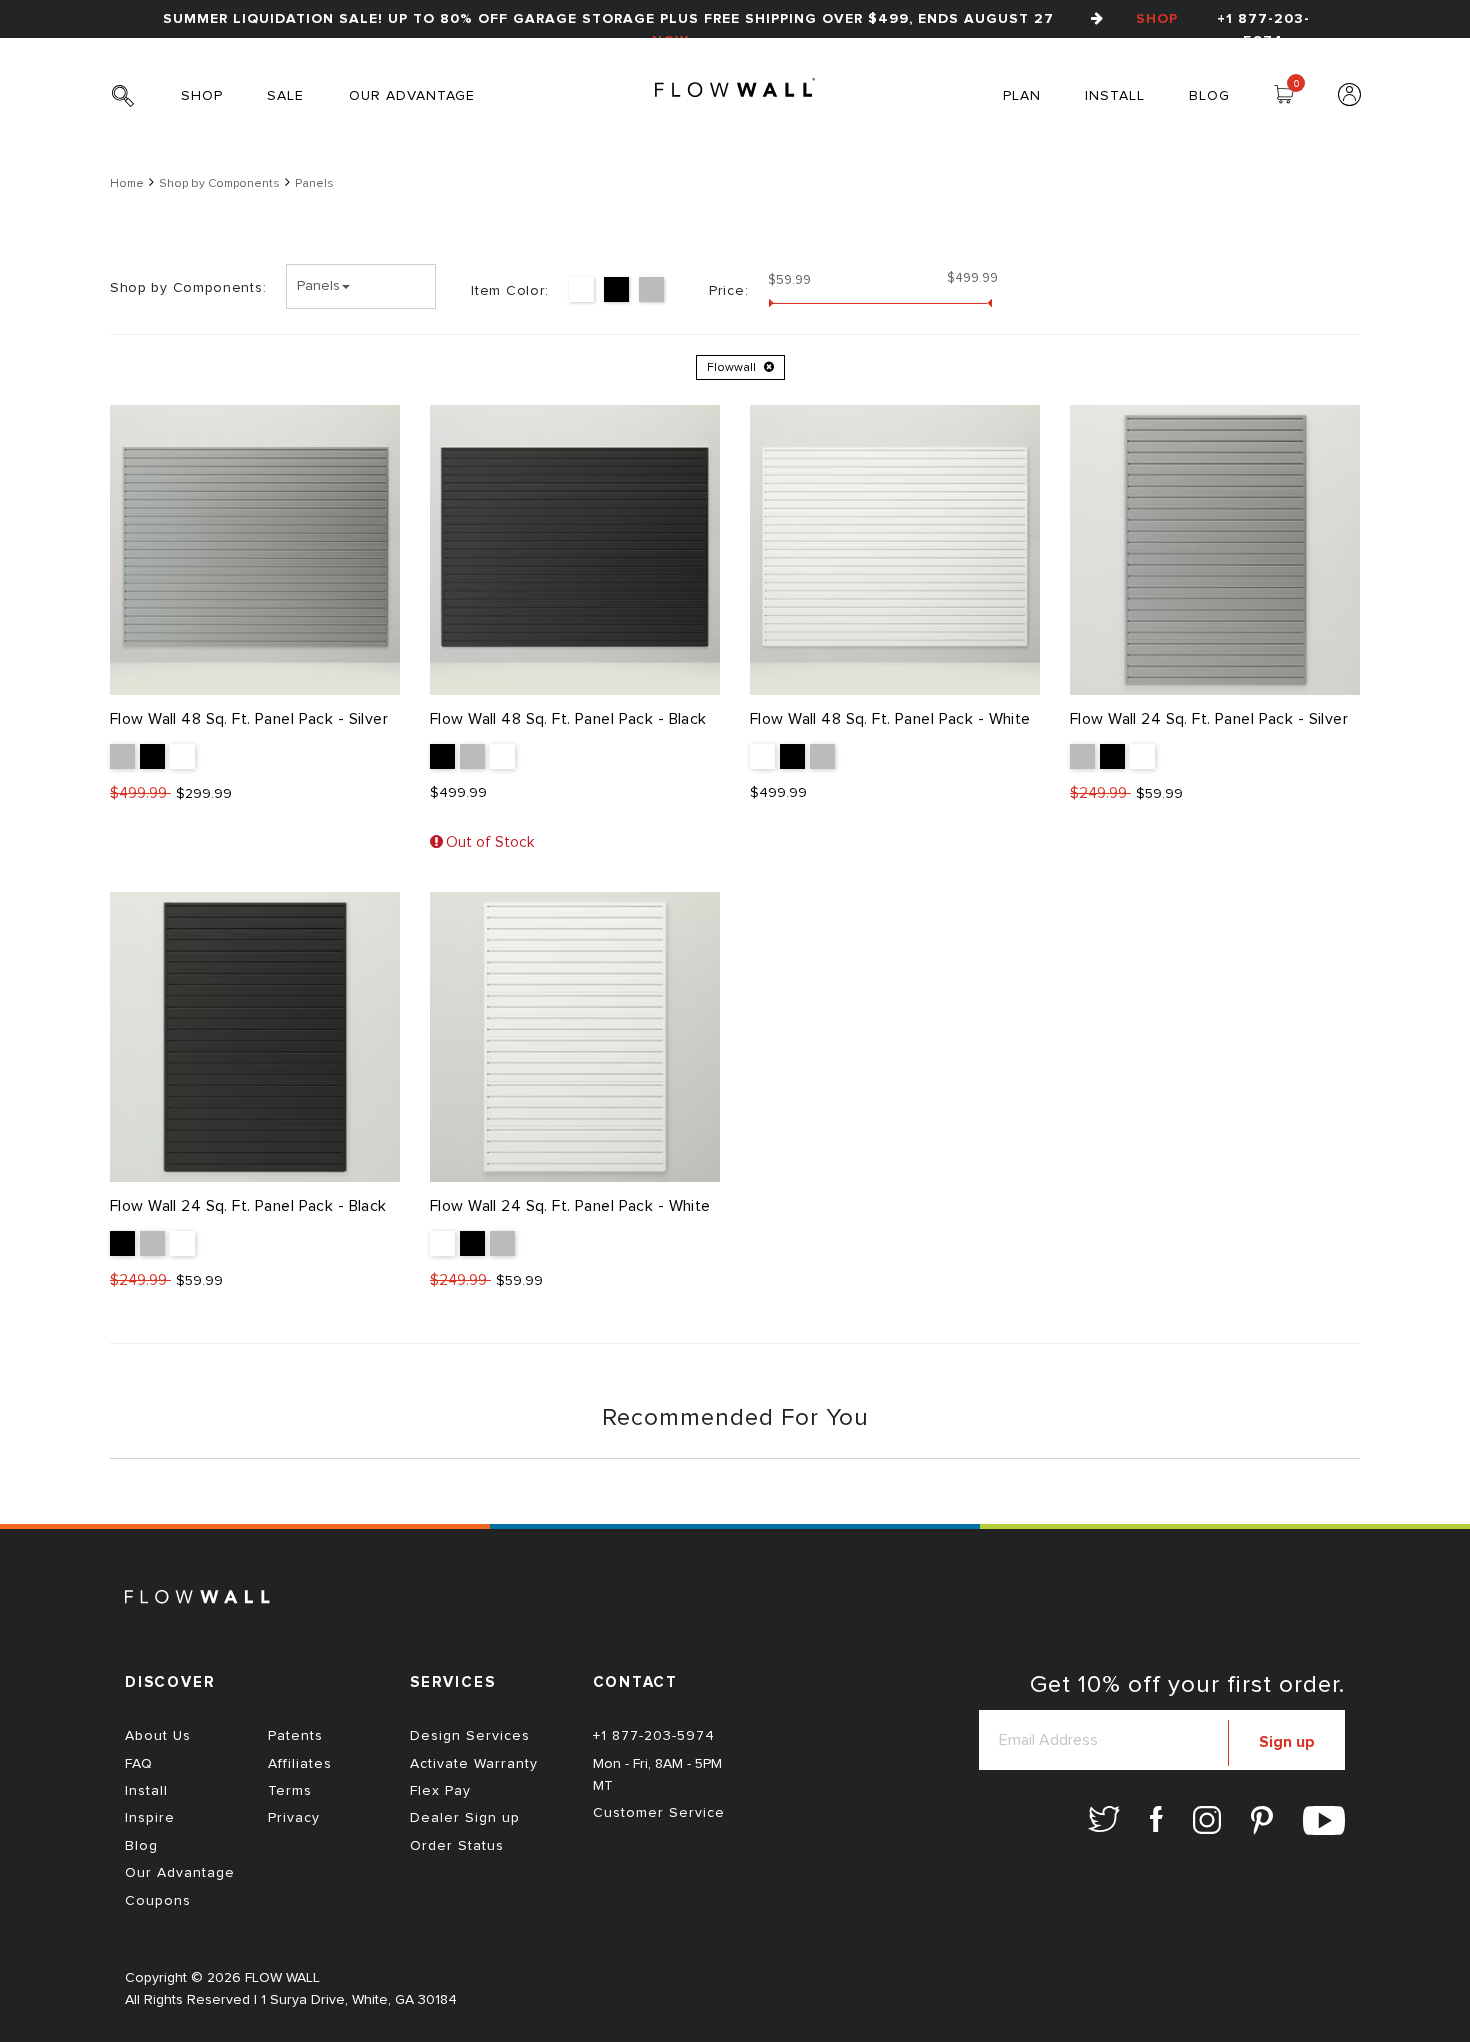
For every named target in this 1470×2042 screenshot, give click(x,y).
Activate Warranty (474, 1764)
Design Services (470, 1736)
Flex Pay (440, 1791)
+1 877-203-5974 (1263, 30)
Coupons (158, 1901)
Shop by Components (219, 184)
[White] (581, 289)
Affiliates (300, 1764)
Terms (290, 1791)
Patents (295, 1736)
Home (127, 184)
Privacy (294, 1818)
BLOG (1209, 96)
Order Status (457, 1846)
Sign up (1287, 1742)
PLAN (1022, 96)
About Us (158, 1736)
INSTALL (1115, 96)
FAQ (139, 1764)
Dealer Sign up (465, 1818)
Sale (285, 96)
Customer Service (659, 1813)
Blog (141, 1846)
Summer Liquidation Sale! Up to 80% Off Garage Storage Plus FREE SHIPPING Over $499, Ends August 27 (670, 30)
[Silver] (651, 289)
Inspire (150, 1818)
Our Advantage (412, 96)
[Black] (616, 289)
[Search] (130, 107)
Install (146, 1791)
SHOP (202, 96)
